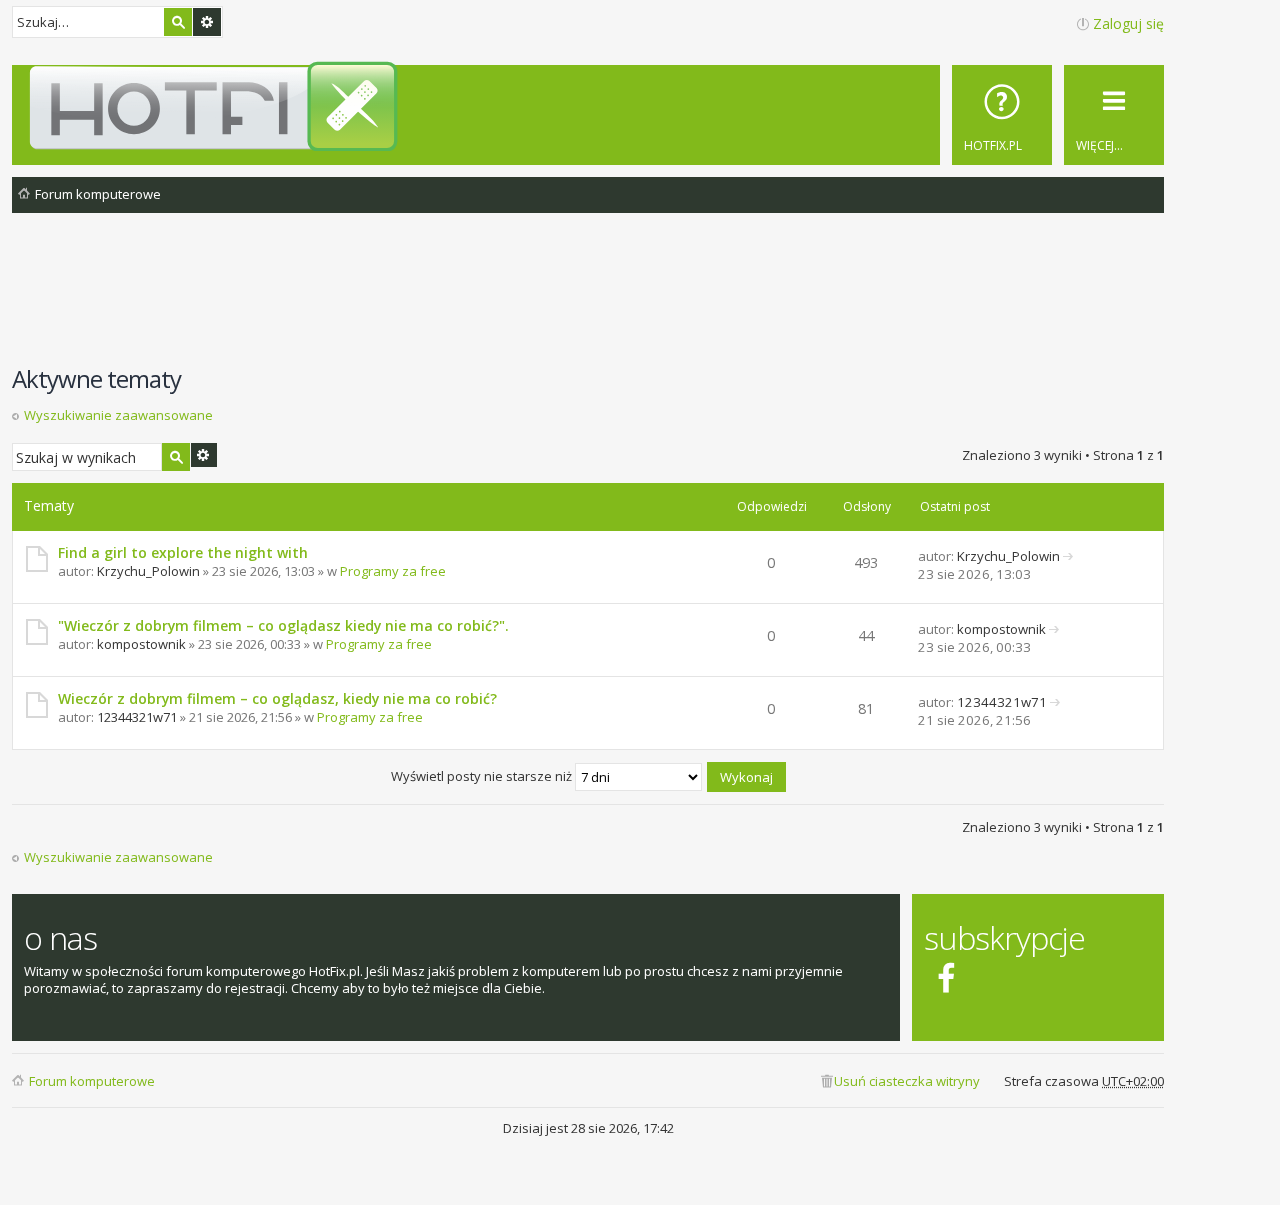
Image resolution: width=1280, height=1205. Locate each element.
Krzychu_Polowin (148, 571)
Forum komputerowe (92, 1081)
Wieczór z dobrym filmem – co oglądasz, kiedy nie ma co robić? (277, 698)
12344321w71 (137, 717)
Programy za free (393, 571)
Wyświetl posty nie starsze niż (483, 776)
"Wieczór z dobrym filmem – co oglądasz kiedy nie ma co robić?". (283, 625)
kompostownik (141, 644)
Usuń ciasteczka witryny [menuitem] (907, 1081)
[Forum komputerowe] (591, 106)
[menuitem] (1002, 115)
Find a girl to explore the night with (183, 552)
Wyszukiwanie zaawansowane (207, 22)
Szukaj (178, 22)
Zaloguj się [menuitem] (1128, 23)
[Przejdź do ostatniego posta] (1068, 556)
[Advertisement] (588, 299)
